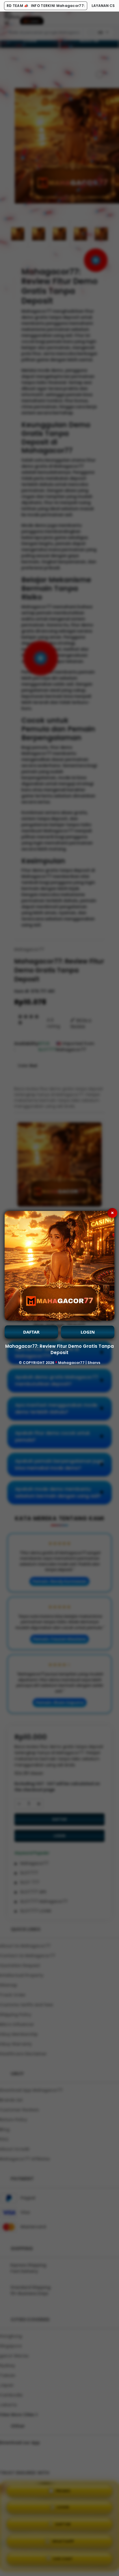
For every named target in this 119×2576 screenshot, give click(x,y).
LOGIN (88, 1332)
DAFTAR (31, 1332)
